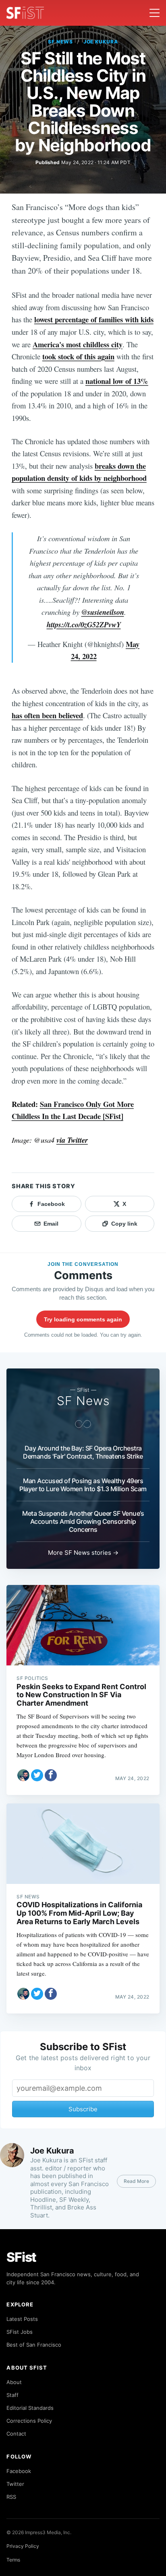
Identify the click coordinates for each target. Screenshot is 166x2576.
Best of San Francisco (34, 2345)
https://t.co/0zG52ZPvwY (84, 624)
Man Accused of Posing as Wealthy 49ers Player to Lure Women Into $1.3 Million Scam (83, 1485)
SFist (21, 2257)
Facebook (19, 2471)
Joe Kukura (101, 42)
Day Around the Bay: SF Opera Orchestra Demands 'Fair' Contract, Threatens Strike (83, 1452)
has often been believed (47, 715)
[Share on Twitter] (37, 1775)
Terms (13, 2560)
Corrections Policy (29, 2421)
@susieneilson (103, 612)
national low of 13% (117, 381)
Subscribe (83, 2109)
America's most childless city (78, 344)
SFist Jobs (20, 2332)
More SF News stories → (83, 1553)
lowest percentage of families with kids (94, 319)
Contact (16, 2434)
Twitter (15, 2484)
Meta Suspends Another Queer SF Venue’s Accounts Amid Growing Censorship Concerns (83, 1521)
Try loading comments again (83, 1319)
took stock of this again (78, 356)
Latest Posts (22, 2319)
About (14, 2382)
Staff (12, 2395)
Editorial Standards (30, 2408)
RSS (11, 2497)
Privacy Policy (23, 2546)
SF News (60, 42)
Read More (136, 2181)
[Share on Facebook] (51, 1775)
